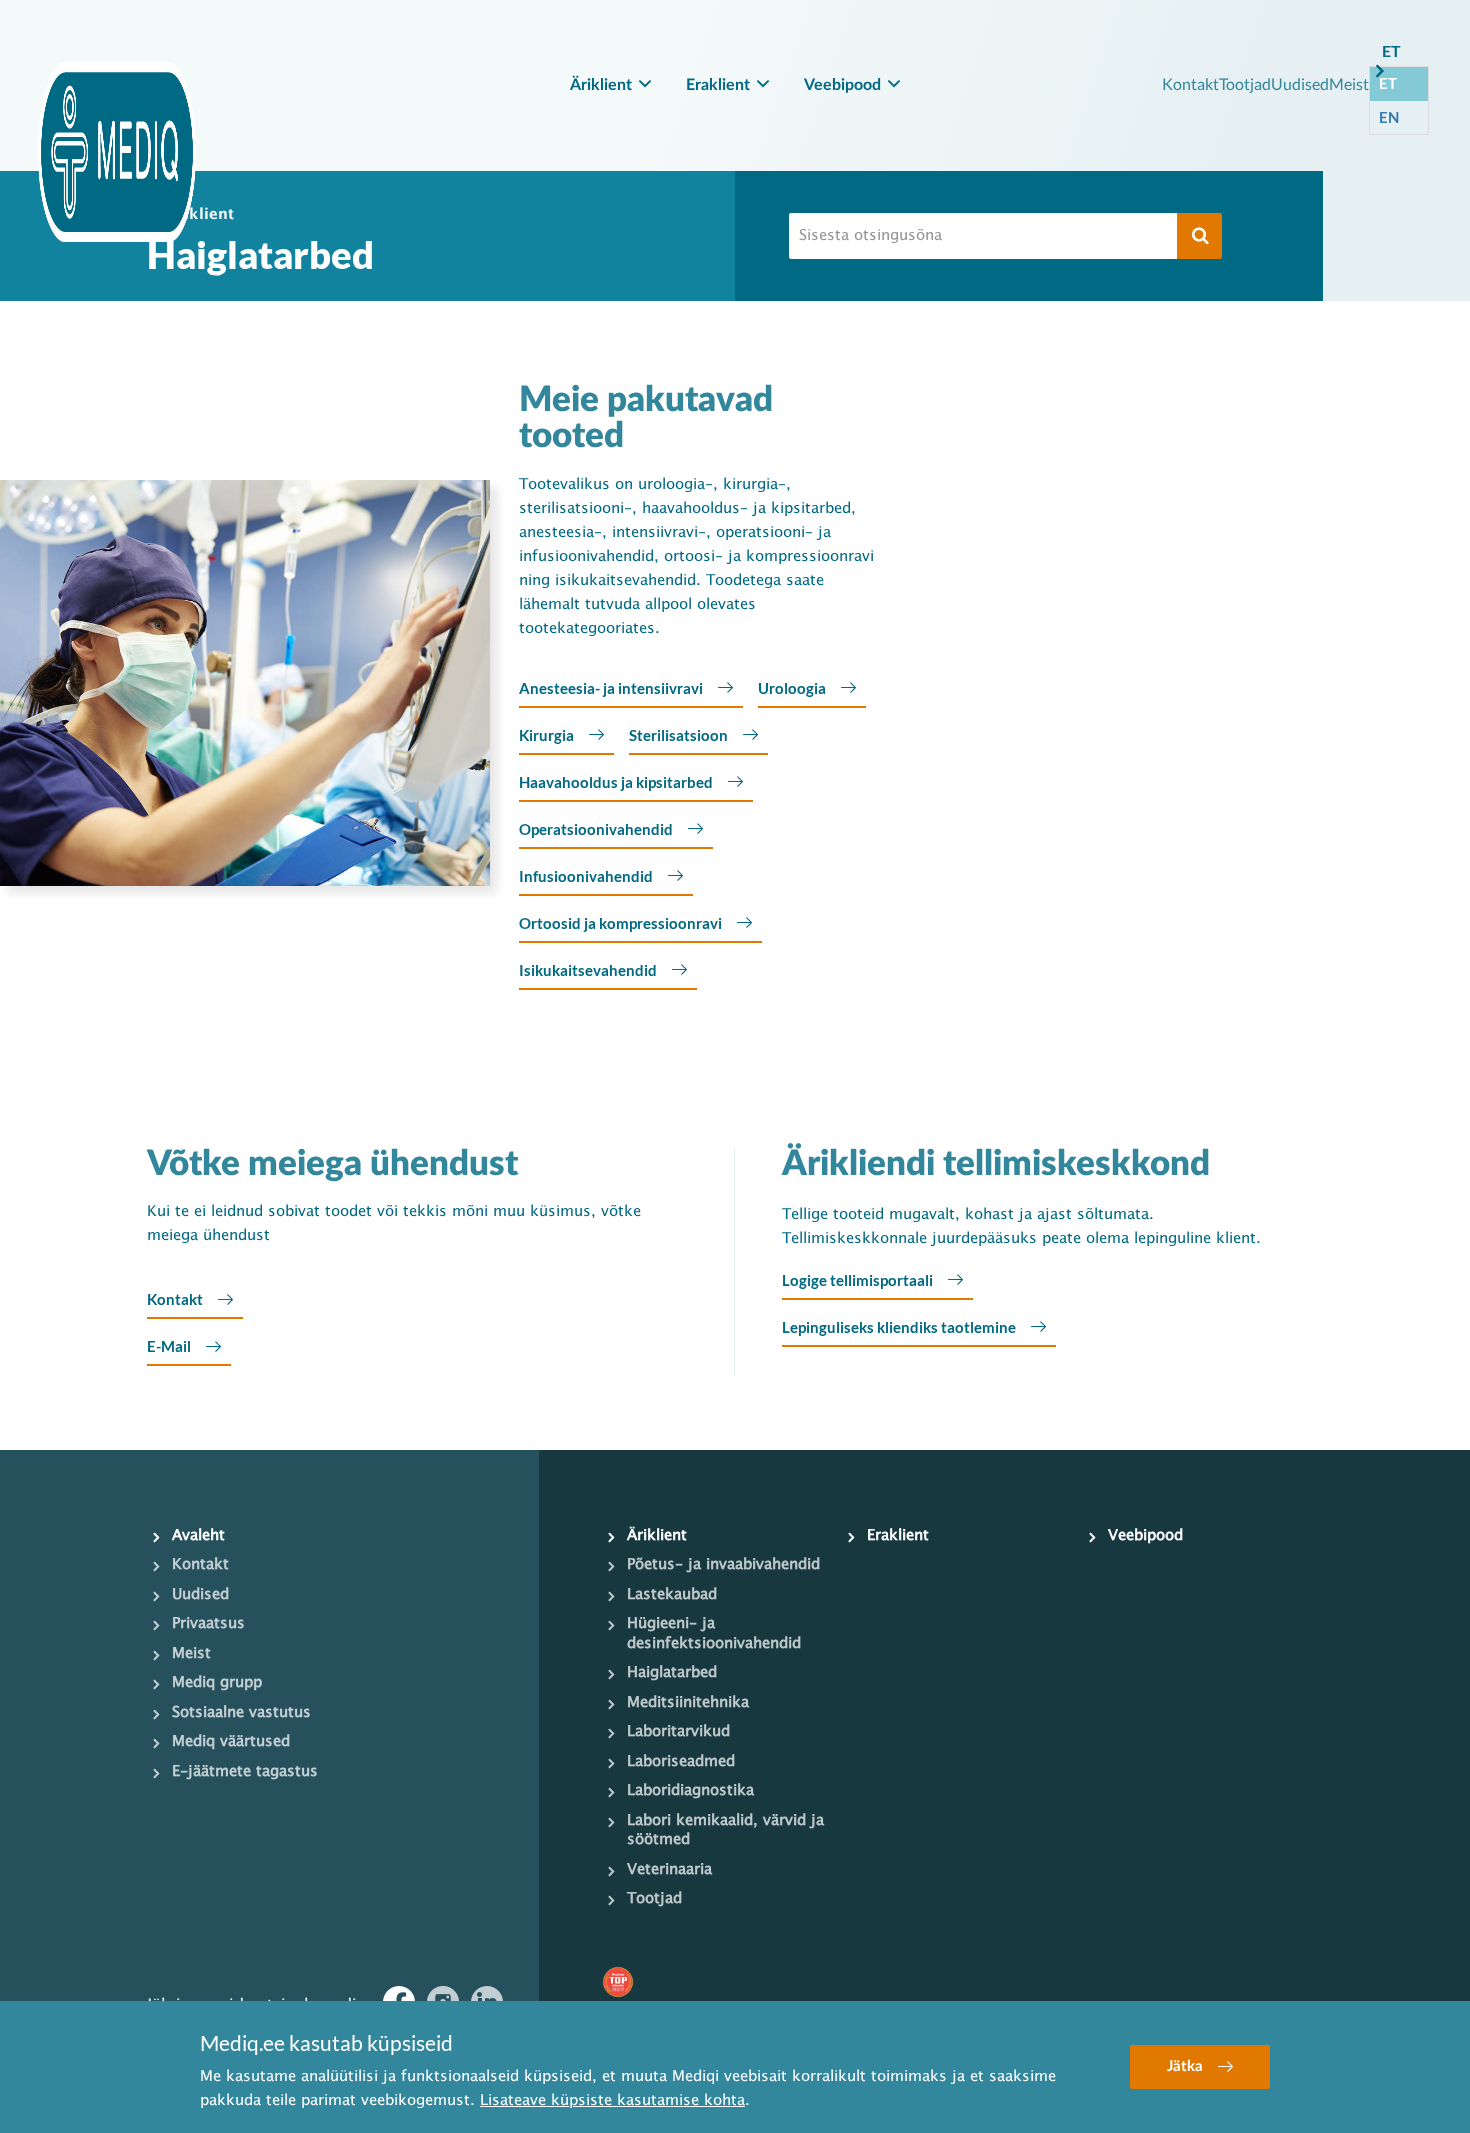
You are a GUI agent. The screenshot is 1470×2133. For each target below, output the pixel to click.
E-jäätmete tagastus (245, 1772)
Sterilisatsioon (678, 735)
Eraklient (718, 85)
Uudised (1300, 83)
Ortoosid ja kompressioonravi (620, 923)
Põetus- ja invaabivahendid (723, 1565)
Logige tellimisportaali (857, 1280)
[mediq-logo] (117, 152)
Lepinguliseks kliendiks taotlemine (899, 1327)
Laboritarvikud (678, 1732)
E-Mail (169, 1346)
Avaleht (198, 1536)
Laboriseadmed (681, 1762)
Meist (1349, 83)
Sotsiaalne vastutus (241, 1713)
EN (1389, 117)
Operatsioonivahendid (596, 829)
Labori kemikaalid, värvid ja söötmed (725, 1831)
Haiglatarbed (672, 1673)
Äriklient (601, 85)
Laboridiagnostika (690, 1791)
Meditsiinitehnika (688, 1703)
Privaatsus (208, 1624)
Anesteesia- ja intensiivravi (611, 688)
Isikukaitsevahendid (588, 970)
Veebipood (842, 85)
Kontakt (1190, 83)
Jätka (1185, 2066)
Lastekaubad (672, 1595)
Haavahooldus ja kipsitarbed (616, 782)
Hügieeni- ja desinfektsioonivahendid (714, 1634)
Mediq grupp (217, 1683)
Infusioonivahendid (586, 876)
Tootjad (1245, 83)
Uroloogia (792, 688)
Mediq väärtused (231, 1742)
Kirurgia (546, 735)
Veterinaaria (669, 1870)
